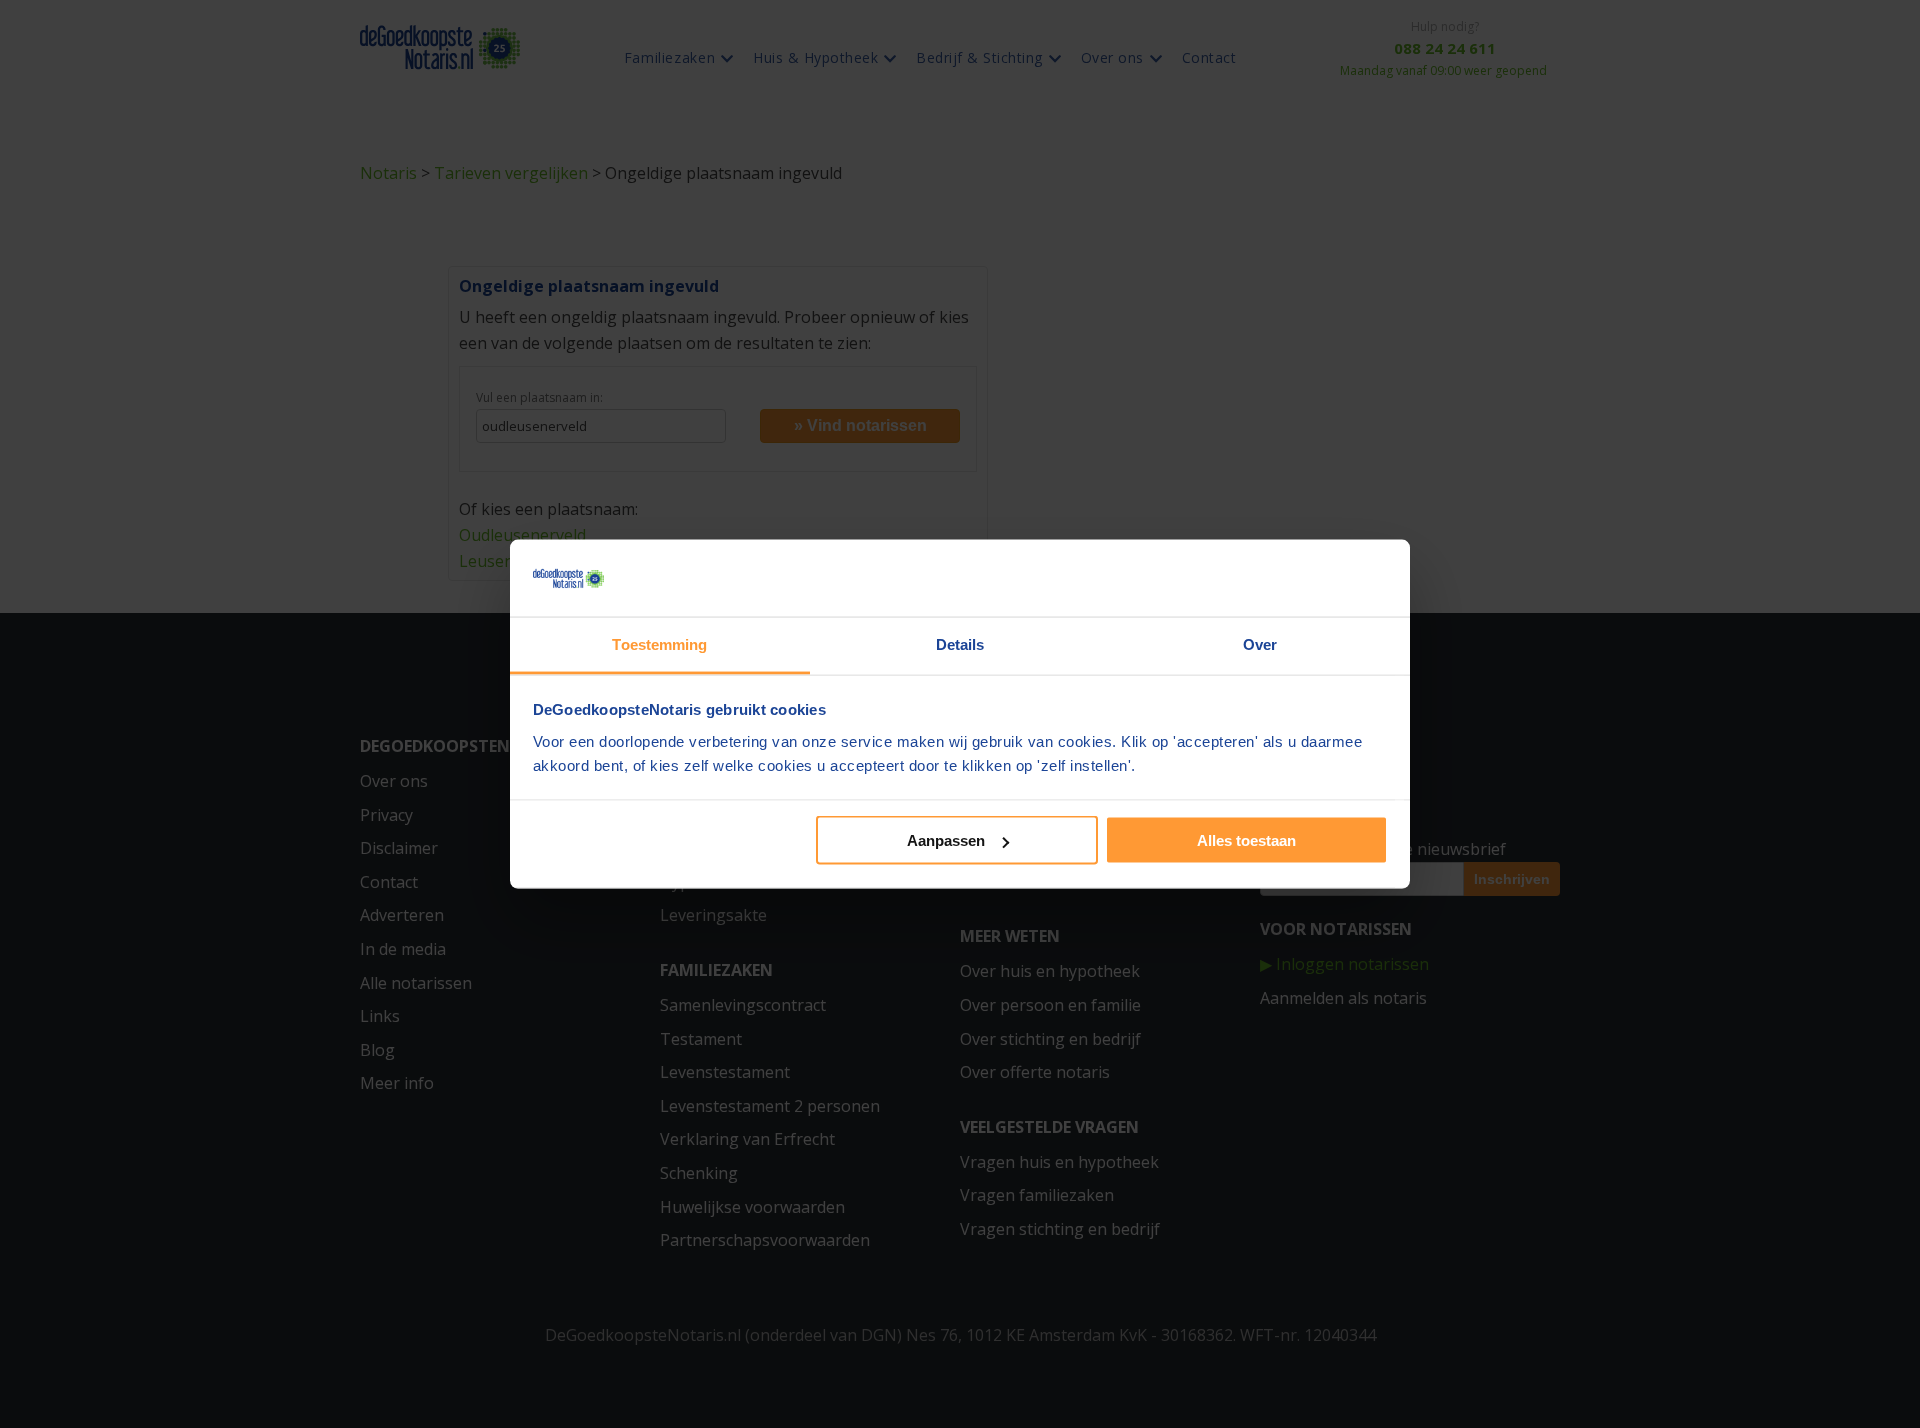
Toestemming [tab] (659, 643)
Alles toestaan (1246, 840)
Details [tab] (960, 643)
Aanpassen (946, 840)
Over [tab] (1260, 643)
